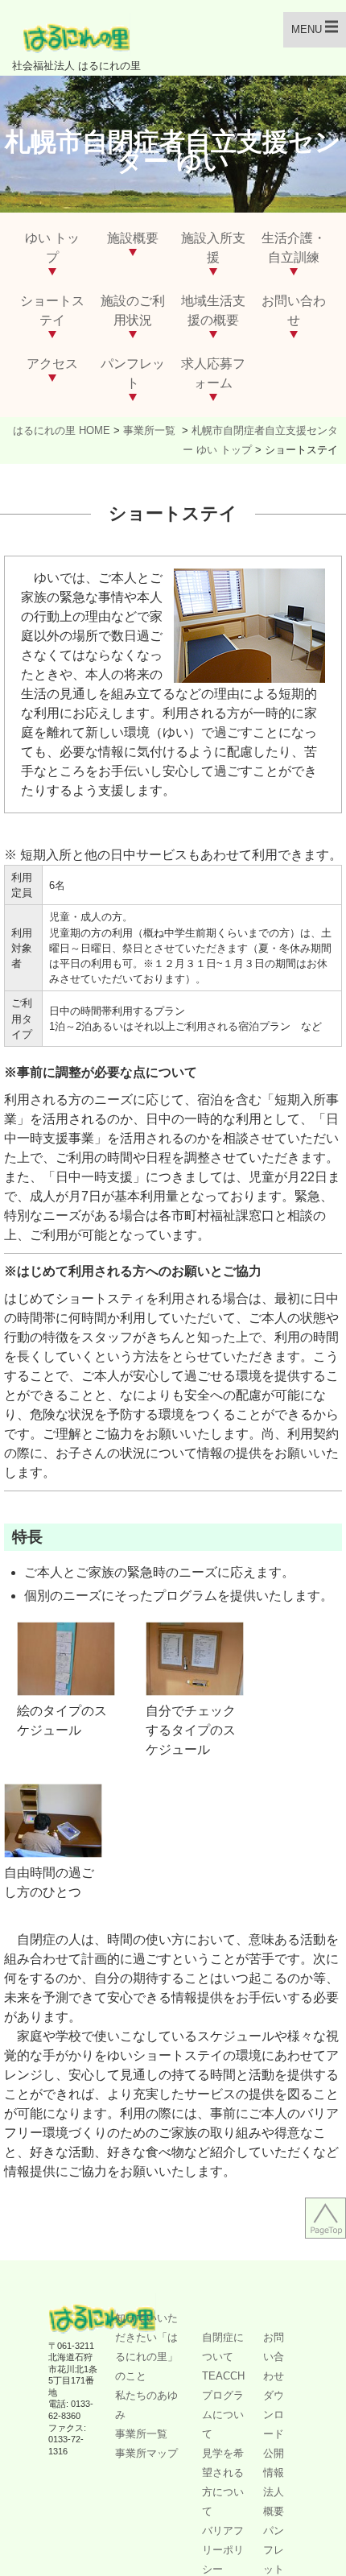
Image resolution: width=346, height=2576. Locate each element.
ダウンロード (274, 2415)
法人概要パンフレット (274, 2531)
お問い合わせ (274, 2357)
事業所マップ (146, 2453)
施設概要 (133, 238)
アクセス (52, 364)
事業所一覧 (151, 430)
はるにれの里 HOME (62, 430)
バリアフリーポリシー (223, 2550)
